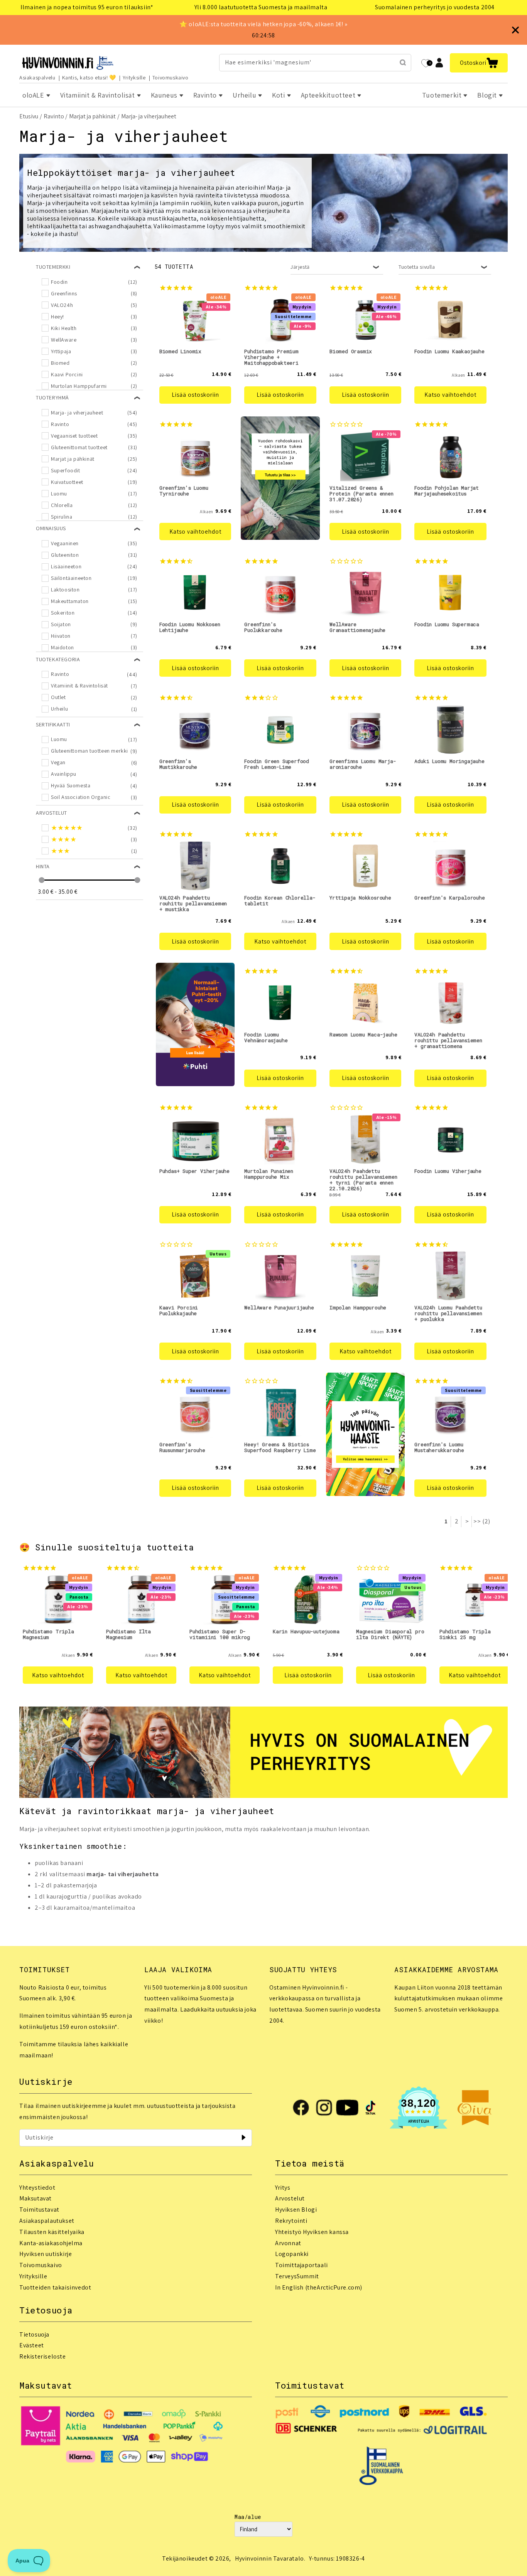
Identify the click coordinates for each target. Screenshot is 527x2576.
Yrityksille (134, 77)
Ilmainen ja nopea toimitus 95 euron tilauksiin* (87, 7)
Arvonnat (288, 2243)
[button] (479, 63)
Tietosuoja (34, 2334)
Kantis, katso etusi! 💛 (89, 77)
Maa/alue (248, 2517)
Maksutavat (35, 2198)
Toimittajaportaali (302, 2265)
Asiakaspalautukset (47, 2221)
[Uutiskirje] (243, 2138)
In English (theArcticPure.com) (319, 2287)
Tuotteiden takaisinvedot (55, 2287)
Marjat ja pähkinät (92, 116)
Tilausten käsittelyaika (52, 2232)
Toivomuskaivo (171, 77)
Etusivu (29, 116)
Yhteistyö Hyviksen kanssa (312, 2232)
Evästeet (32, 2345)
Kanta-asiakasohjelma (51, 2243)
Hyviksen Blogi (296, 2210)
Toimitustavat (39, 2210)
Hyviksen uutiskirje (46, 2254)
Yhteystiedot (37, 2188)
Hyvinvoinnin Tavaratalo (269, 2558)
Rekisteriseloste (43, 2356)
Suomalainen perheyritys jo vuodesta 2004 (435, 7)
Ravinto (54, 116)
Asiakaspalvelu (37, 77)
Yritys (283, 2188)
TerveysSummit (297, 2276)
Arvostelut (290, 2198)
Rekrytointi (291, 2221)
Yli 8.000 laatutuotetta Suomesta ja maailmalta (261, 7)
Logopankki (292, 2254)
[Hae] (403, 62)
